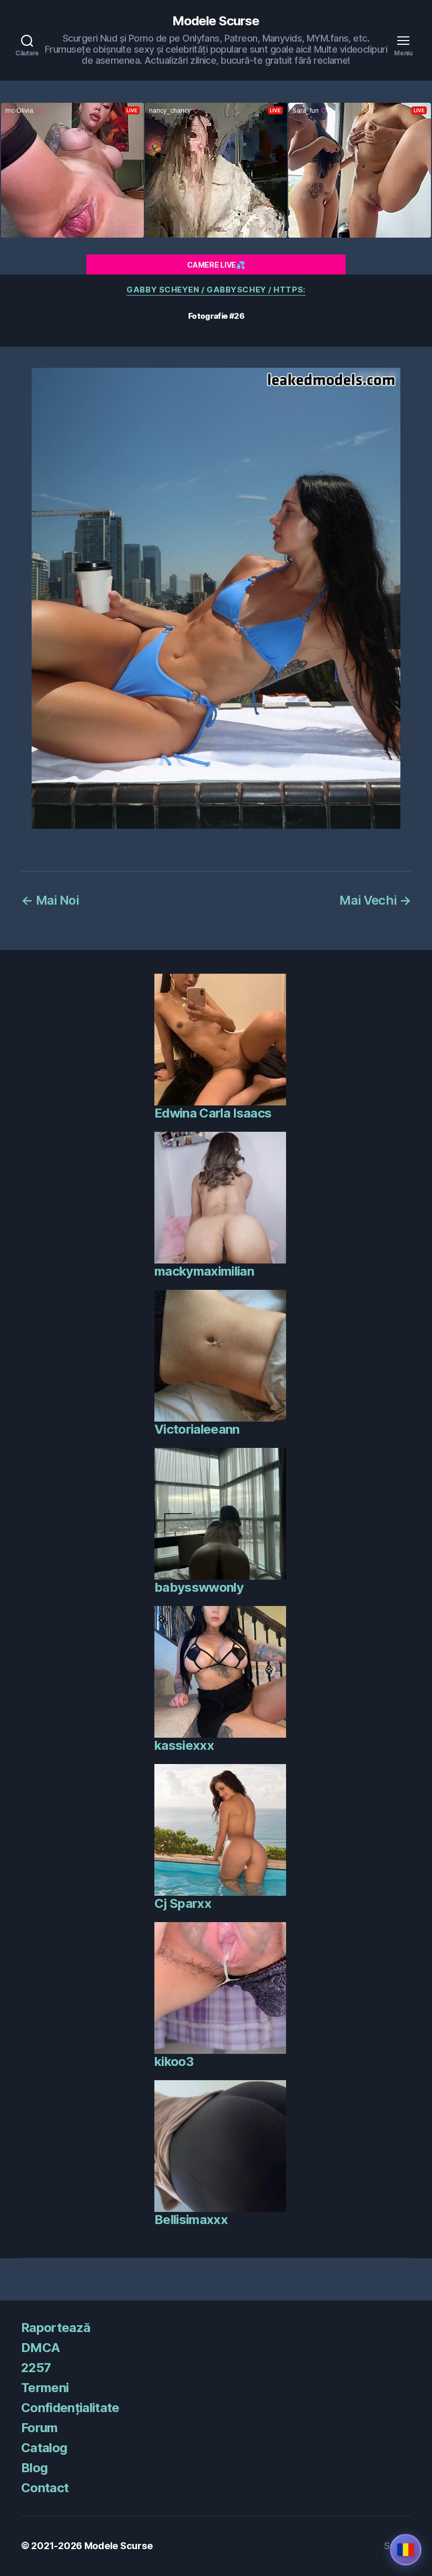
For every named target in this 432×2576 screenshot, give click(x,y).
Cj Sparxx (183, 1903)
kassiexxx (184, 1745)
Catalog (44, 2448)
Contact (45, 2488)
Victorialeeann (197, 1429)
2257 (36, 2368)
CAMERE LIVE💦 (216, 265)
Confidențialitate (70, 2408)
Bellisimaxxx (191, 2220)
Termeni (45, 2388)
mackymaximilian (204, 1271)
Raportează (56, 2328)
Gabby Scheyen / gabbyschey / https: (216, 290)
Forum (40, 2428)
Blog (34, 2468)
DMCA (40, 2348)
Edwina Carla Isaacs (213, 1113)
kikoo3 (174, 2061)
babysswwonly (199, 1587)
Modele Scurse (216, 21)
